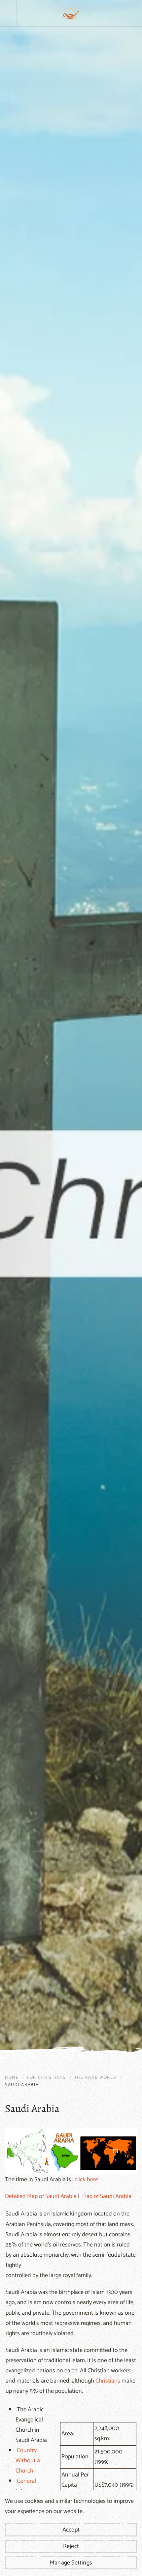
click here (86, 2180)
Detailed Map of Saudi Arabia (41, 2196)
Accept (71, 2530)
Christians (108, 2381)
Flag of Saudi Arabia (107, 2196)
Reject (71, 2546)
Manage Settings (71, 2563)
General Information (30, 2486)
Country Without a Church (28, 2461)
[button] (8, 13)
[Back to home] (71, 13)
